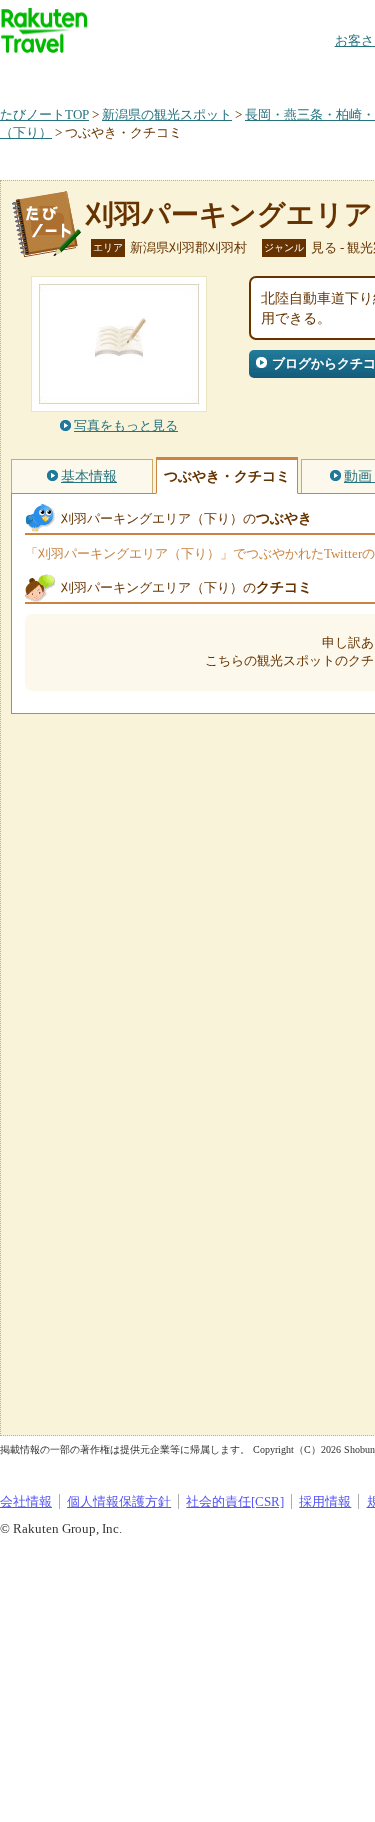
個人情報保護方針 (119, 1501)
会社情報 (26, 1501)
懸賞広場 (234, 74)
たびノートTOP (44, 114)
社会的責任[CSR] (235, 1501)
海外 (152, 74)
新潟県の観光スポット (167, 114)
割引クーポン (316, 74)
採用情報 (325, 1501)
